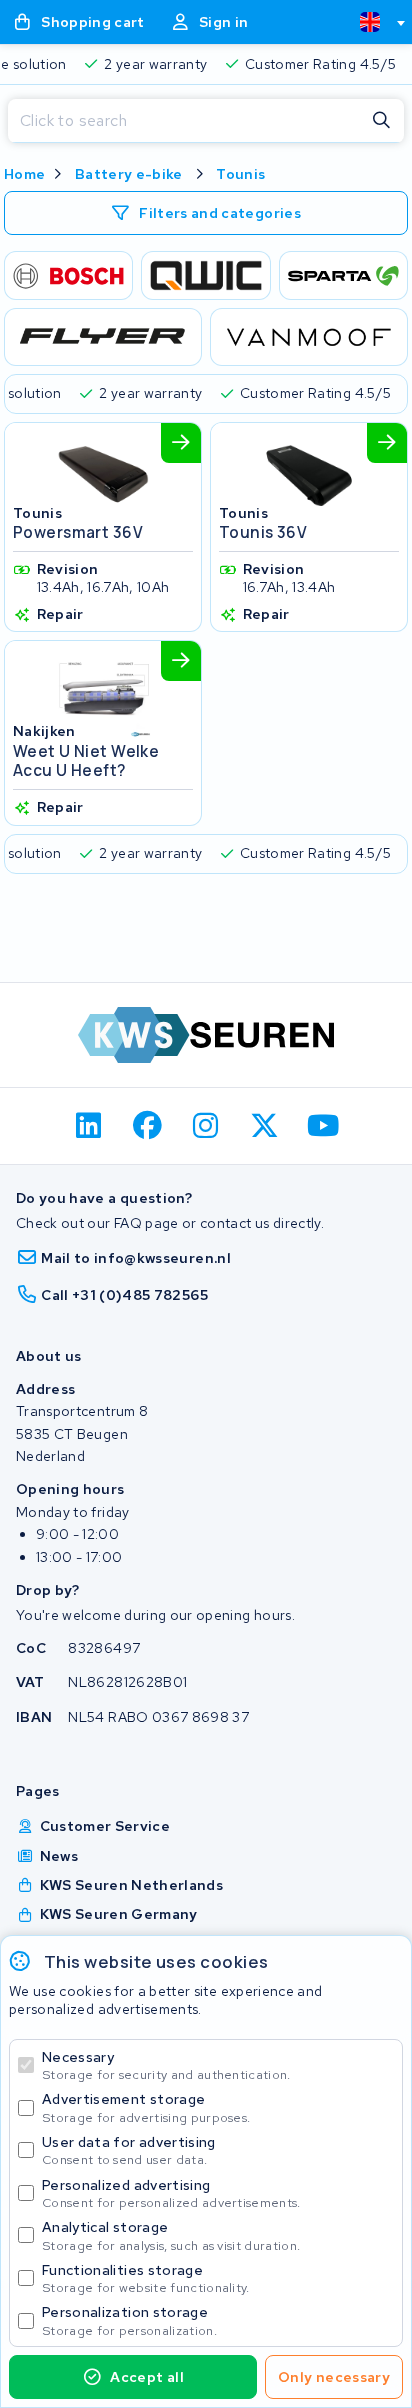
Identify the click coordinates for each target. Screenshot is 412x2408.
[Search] (382, 121)
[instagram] (206, 1126)
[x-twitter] (264, 1126)
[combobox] (374, 22)
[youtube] (323, 1126)
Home (24, 174)
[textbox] (370, 22)
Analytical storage (171, 2235)
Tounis (240, 174)
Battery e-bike (129, 174)
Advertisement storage (146, 2107)
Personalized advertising (171, 2193)
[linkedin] (89, 1126)
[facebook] (147, 1126)
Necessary (166, 2065)
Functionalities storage (146, 2278)
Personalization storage (129, 2320)
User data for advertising (129, 2150)
